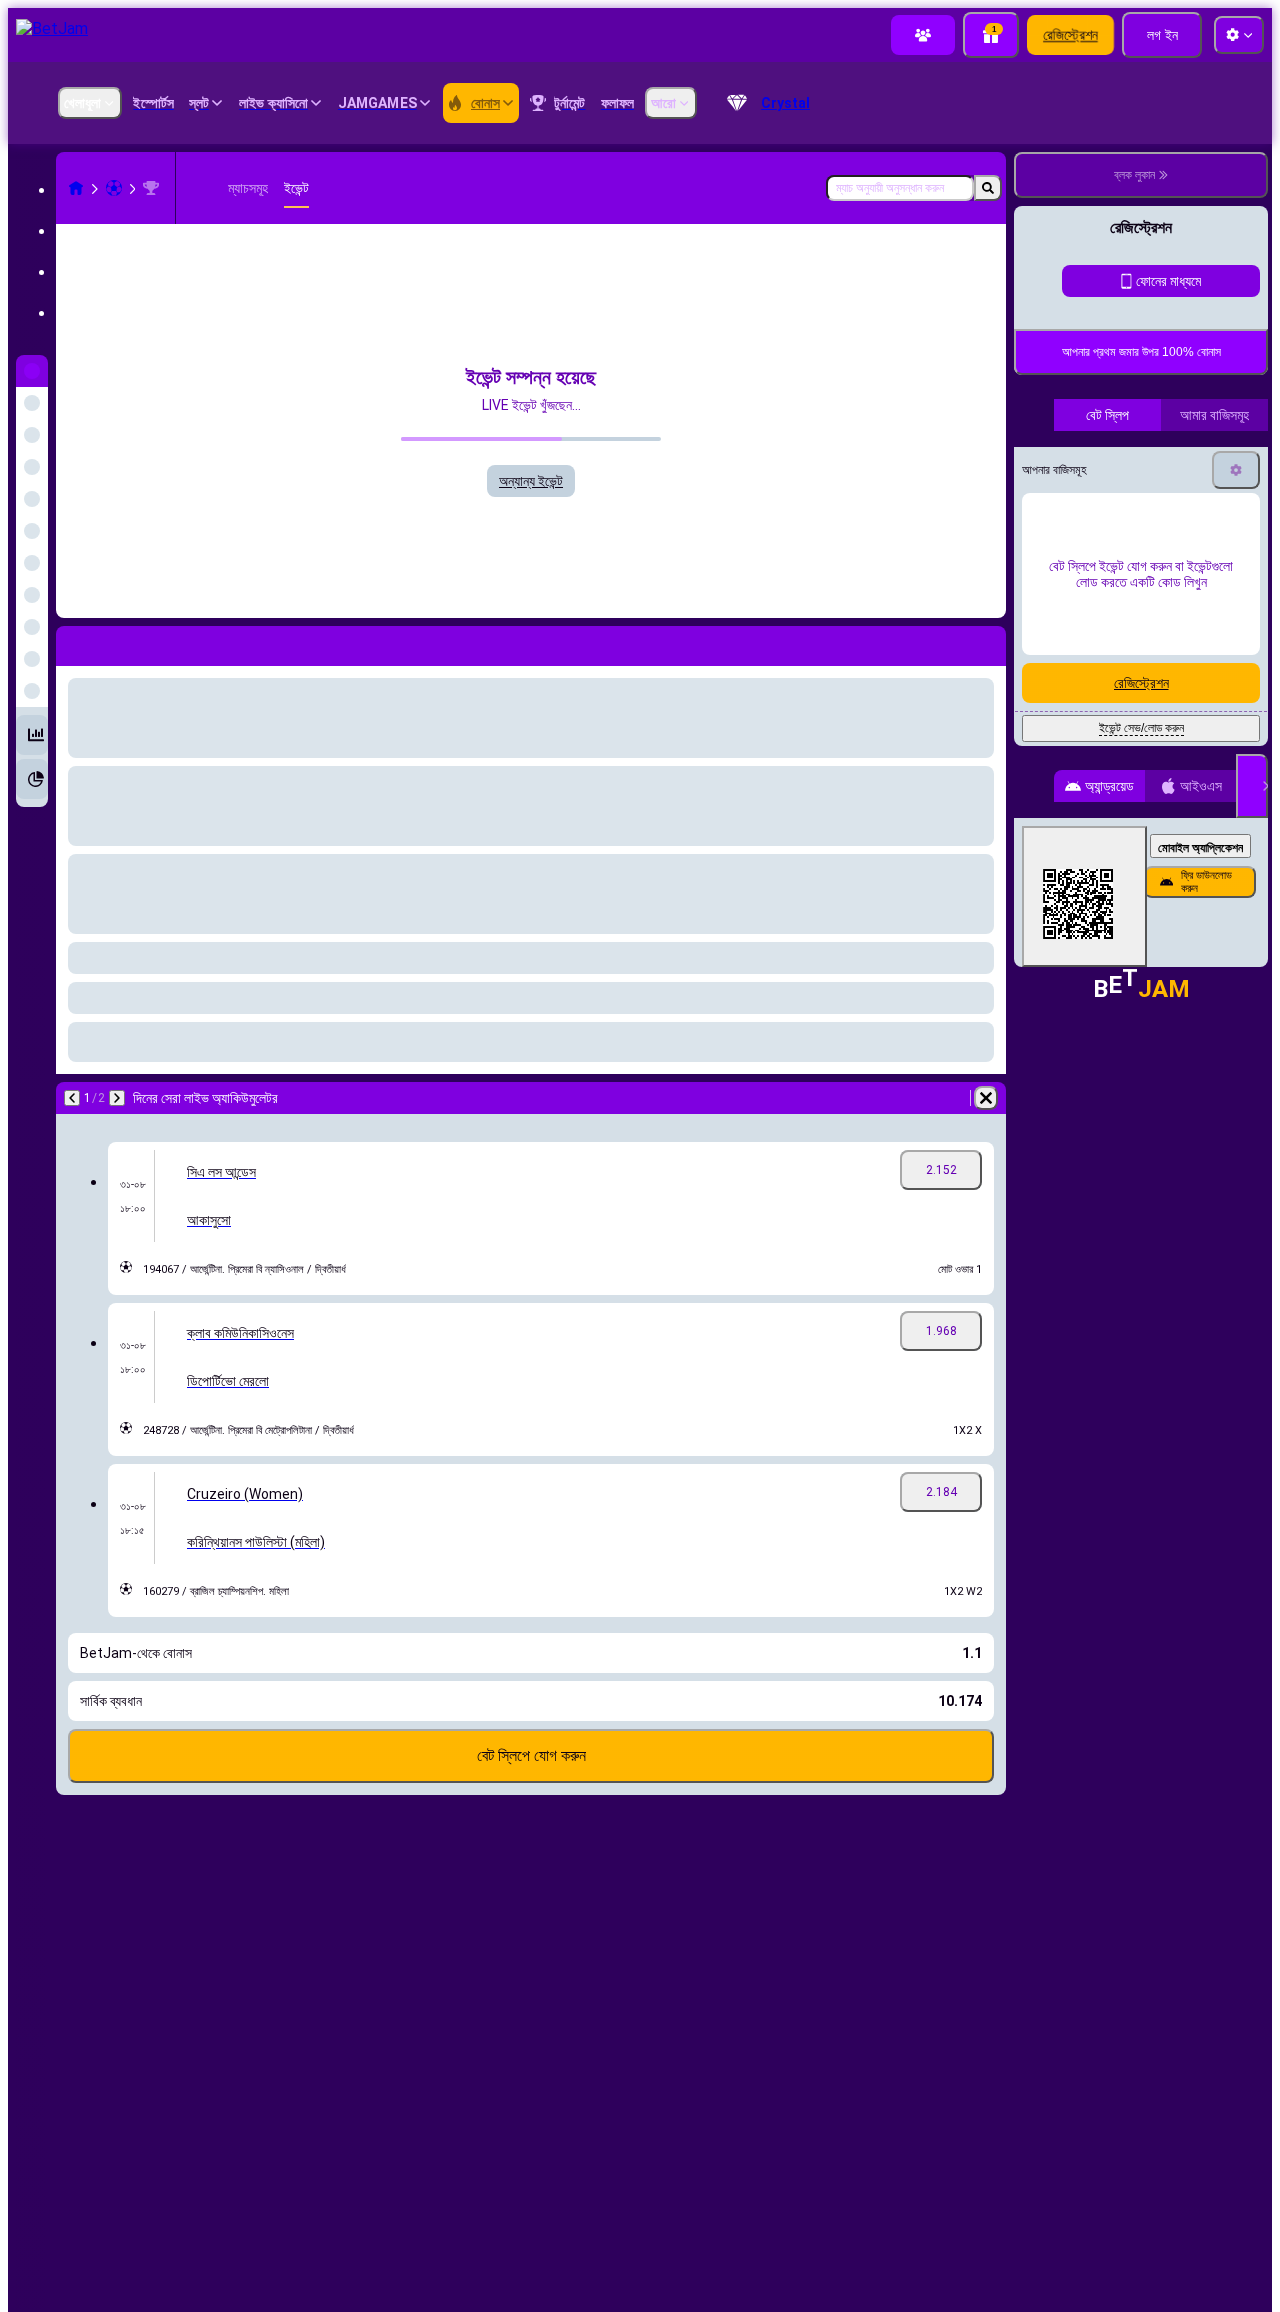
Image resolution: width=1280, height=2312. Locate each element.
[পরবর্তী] (117, 1098)
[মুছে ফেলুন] (986, 1098)
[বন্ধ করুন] (1252, 953)
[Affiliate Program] (923, 35)
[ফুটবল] (114, 188)
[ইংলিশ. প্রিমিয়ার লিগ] (151, 188)
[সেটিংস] (1236, 637)
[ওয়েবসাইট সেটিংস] (1239, 35)
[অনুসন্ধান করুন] (988, 188)
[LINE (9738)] (76, 188)
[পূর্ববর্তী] (72, 1098)
